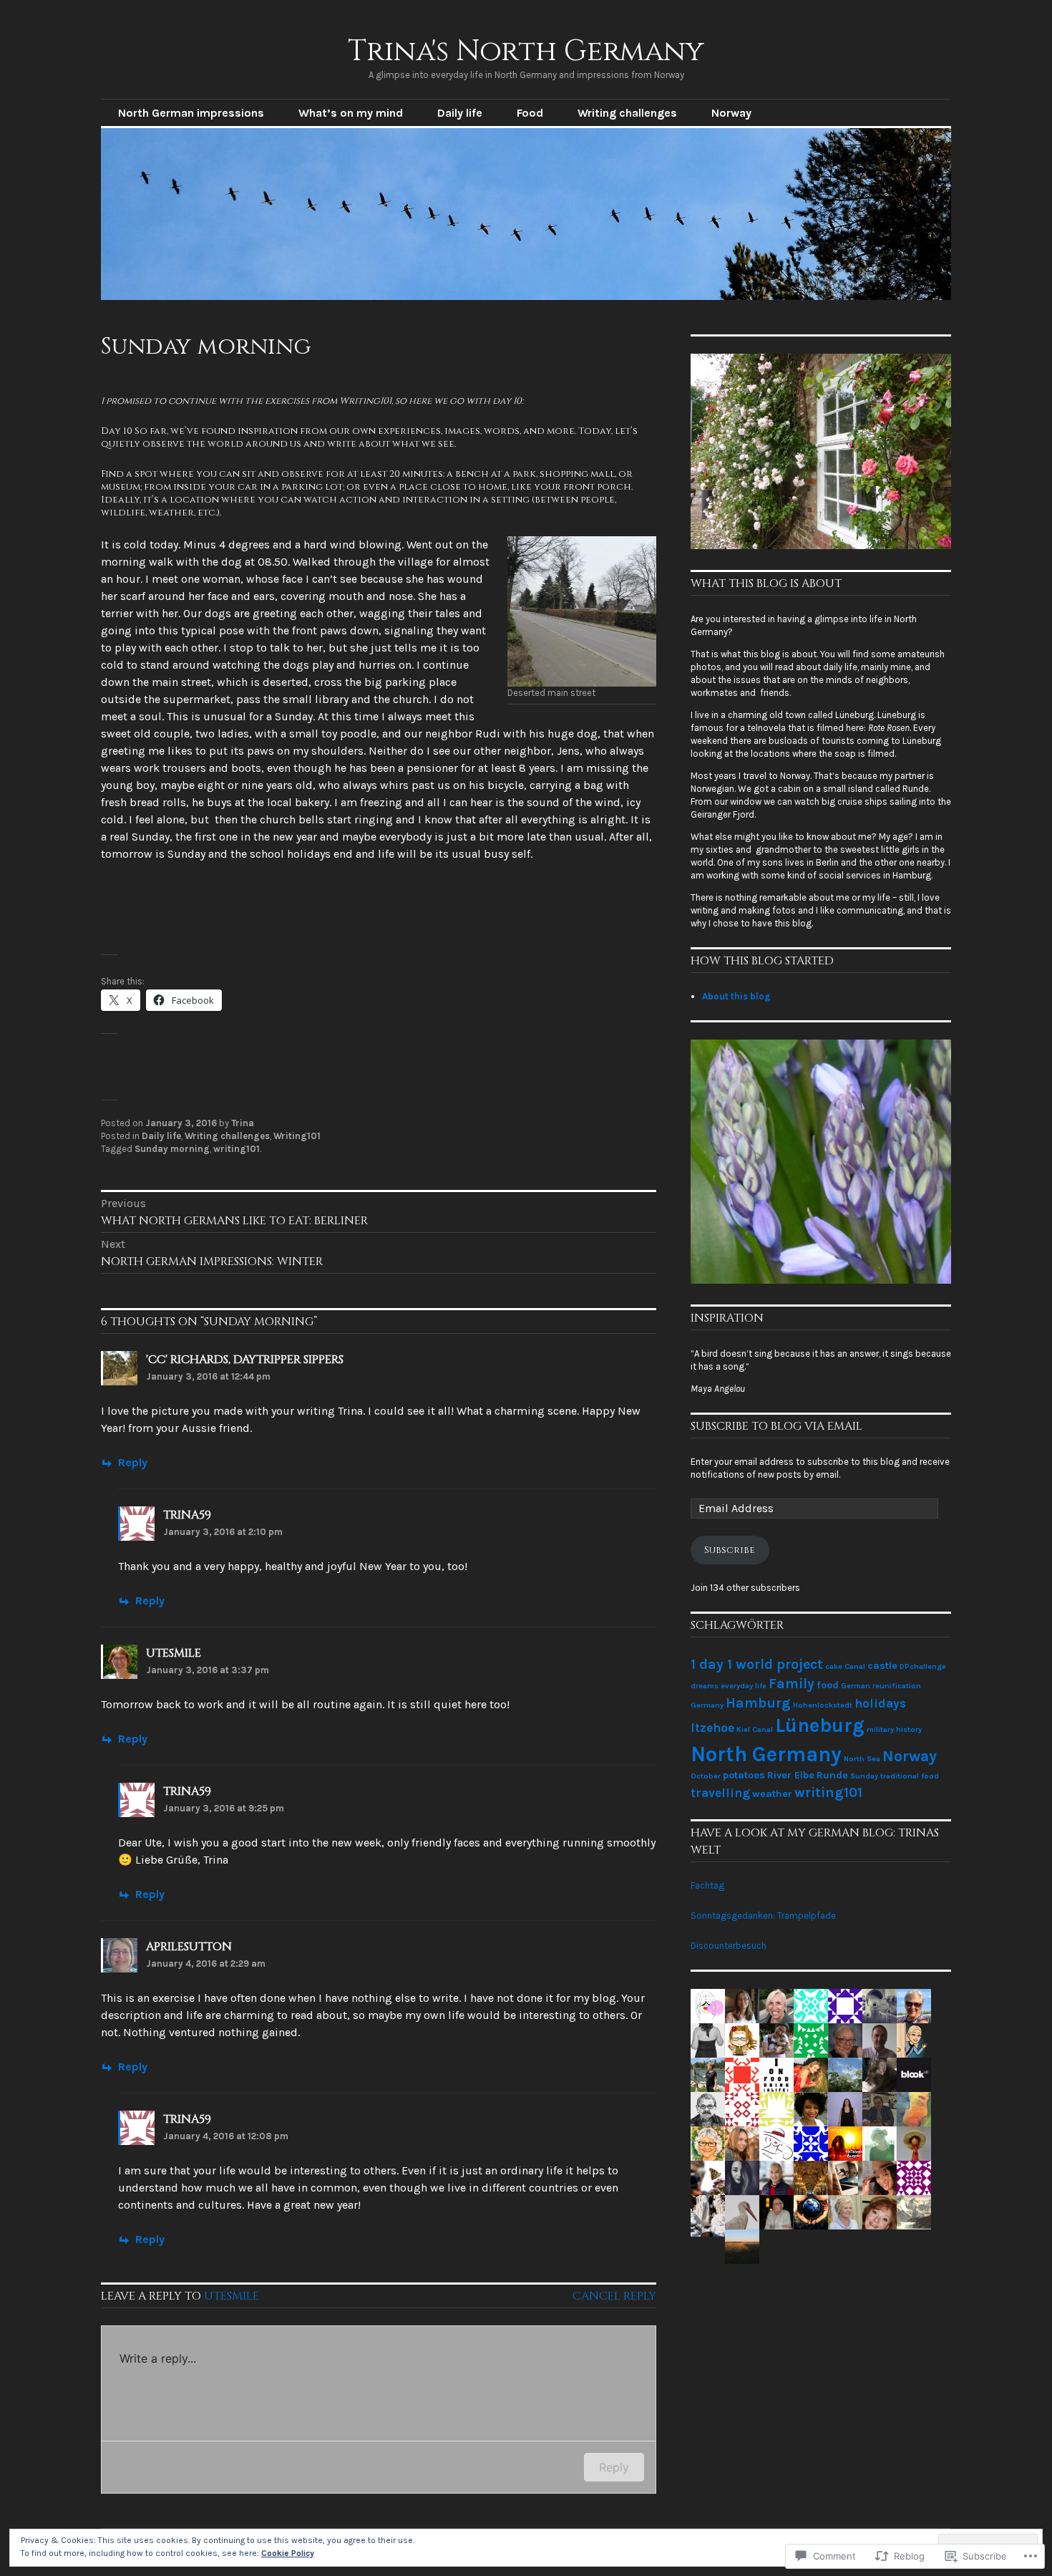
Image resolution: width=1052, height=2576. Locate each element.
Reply (133, 1462)
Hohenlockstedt (823, 1705)
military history (894, 1729)
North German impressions (191, 113)
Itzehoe (712, 1728)
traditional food (910, 1776)
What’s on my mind (351, 113)
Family (792, 1684)
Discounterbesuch (729, 1946)
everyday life (744, 1686)
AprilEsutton (189, 1947)
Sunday (864, 1776)
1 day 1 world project (757, 1664)
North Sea (862, 1759)
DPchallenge (923, 1666)
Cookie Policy (288, 2553)
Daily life (460, 113)
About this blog (736, 996)
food (828, 1685)
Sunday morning (172, 1149)
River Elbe (791, 1775)
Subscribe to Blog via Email (776, 1426)
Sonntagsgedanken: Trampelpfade (763, 1916)
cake (834, 1666)
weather (772, 1794)
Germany (707, 1705)
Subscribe (730, 1550)
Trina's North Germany (526, 52)
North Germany (766, 1754)
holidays (880, 1703)
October (706, 1776)
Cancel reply (614, 2296)
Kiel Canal (755, 1729)
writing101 (237, 1149)
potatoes (744, 1775)
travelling (720, 1793)
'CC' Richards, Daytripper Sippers (245, 1360)
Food (530, 113)
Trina (243, 1123)
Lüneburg (820, 1725)
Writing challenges (627, 113)
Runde (832, 1775)
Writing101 (297, 1136)
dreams (705, 1686)
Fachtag (707, 1885)
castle (882, 1666)
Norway (731, 113)
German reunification (881, 1686)
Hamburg (758, 1703)
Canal (855, 1666)
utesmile (174, 1653)
